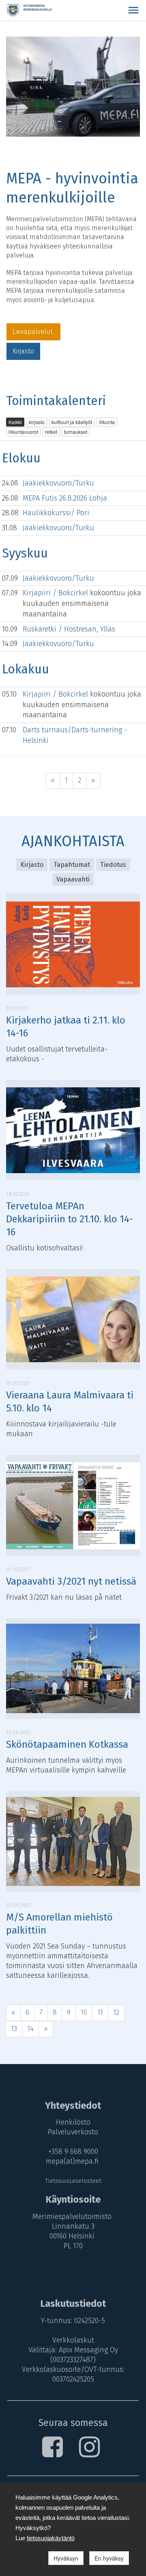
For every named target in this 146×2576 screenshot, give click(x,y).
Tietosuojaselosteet (73, 2181)
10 (84, 2012)
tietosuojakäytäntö (51, 2538)
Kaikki (15, 422)
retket (51, 432)
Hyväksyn (66, 2558)
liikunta (107, 422)
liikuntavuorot (23, 432)
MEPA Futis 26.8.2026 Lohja (65, 498)
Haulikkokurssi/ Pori (56, 513)
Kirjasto (23, 351)
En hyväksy (109, 2558)
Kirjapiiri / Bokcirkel (56, 593)
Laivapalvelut (33, 332)
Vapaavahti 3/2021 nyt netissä (71, 1581)
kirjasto (37, 422)
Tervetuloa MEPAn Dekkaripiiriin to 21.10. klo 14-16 (70, 1219)
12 (116, 2012)
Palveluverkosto (73, 2132)
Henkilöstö (73, 2122)
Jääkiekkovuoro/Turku (58, 483)
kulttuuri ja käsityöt (72, 422)
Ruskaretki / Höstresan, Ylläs (69, 629)
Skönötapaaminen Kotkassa (67, 1744)
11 (100, 2012)
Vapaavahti (73, 879)
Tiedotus (113, 865)
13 (14, 2029)
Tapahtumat (72, 865)
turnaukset (76, 432)
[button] (133, 10)
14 (30, 2029)
